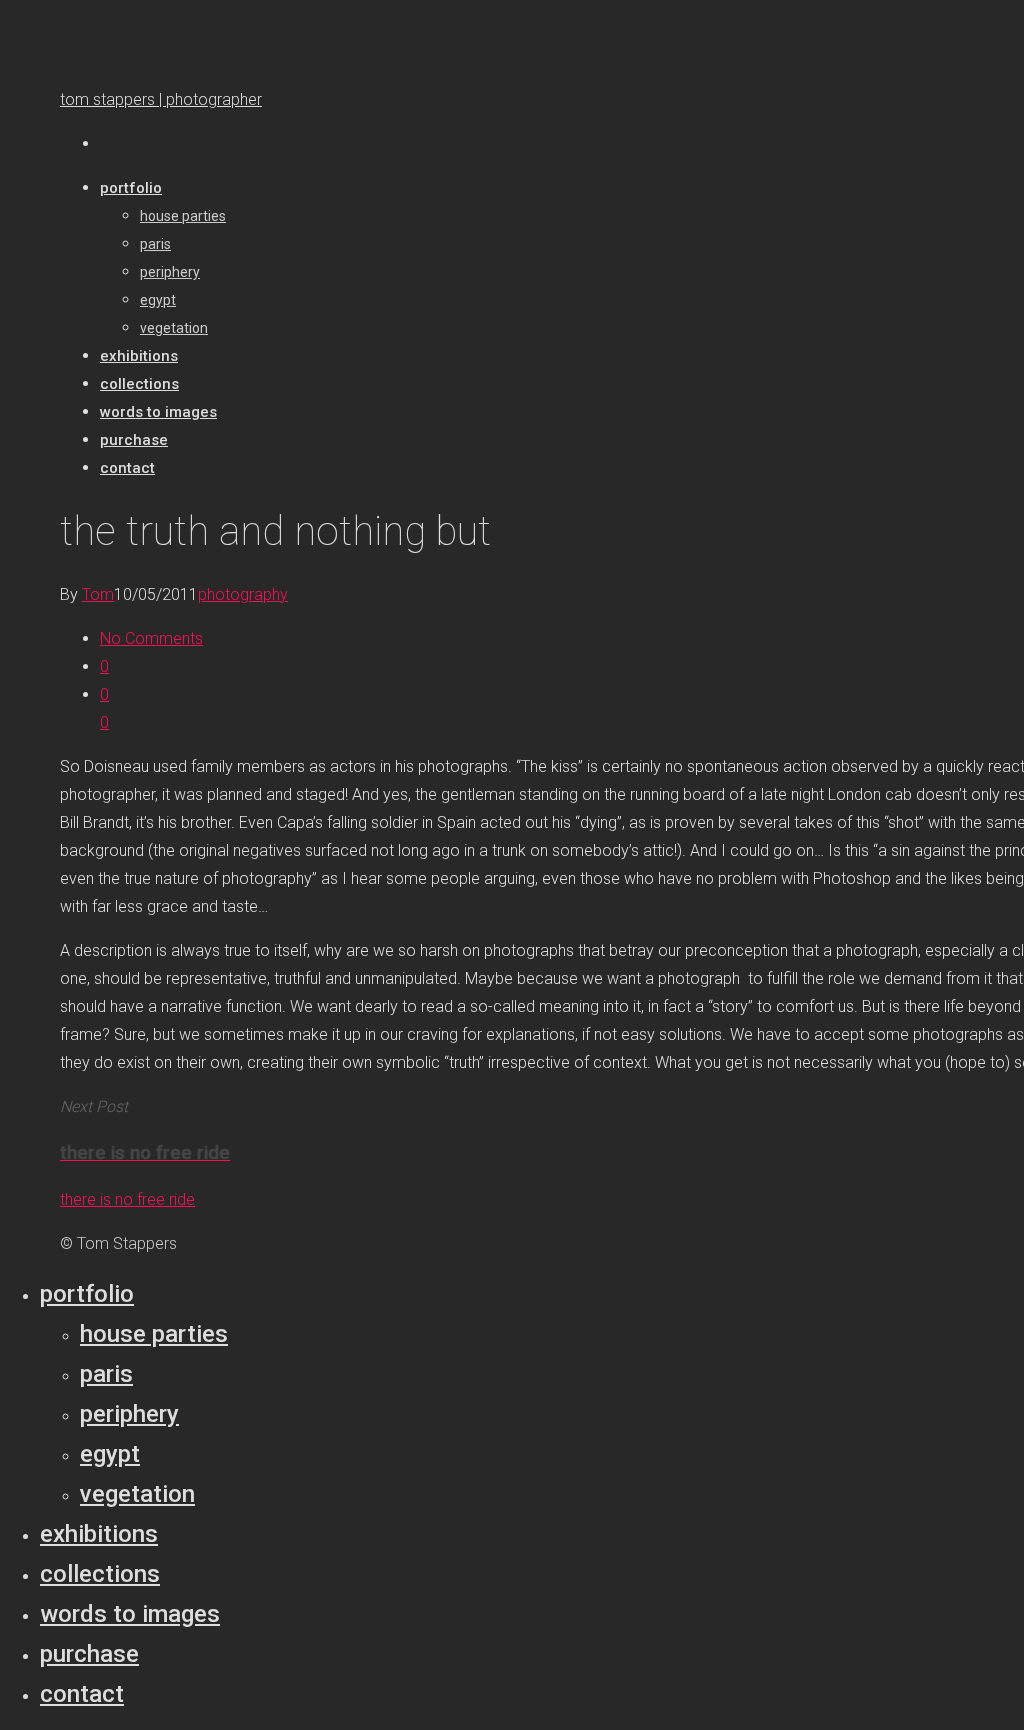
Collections (100, 1574)
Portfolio (87, 1294)
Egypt (110, 1454)
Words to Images (130, 1614)
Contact (82, 1694)
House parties (154, 1334)
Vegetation (137, 1494)
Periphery (129, 1414)
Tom (98, 594)
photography (243, 594)
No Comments (151, 638)
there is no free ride (127, 1199)
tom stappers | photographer (161, 99)
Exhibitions (99, 1534)
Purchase (89, 1654)
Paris (106, 1374)
